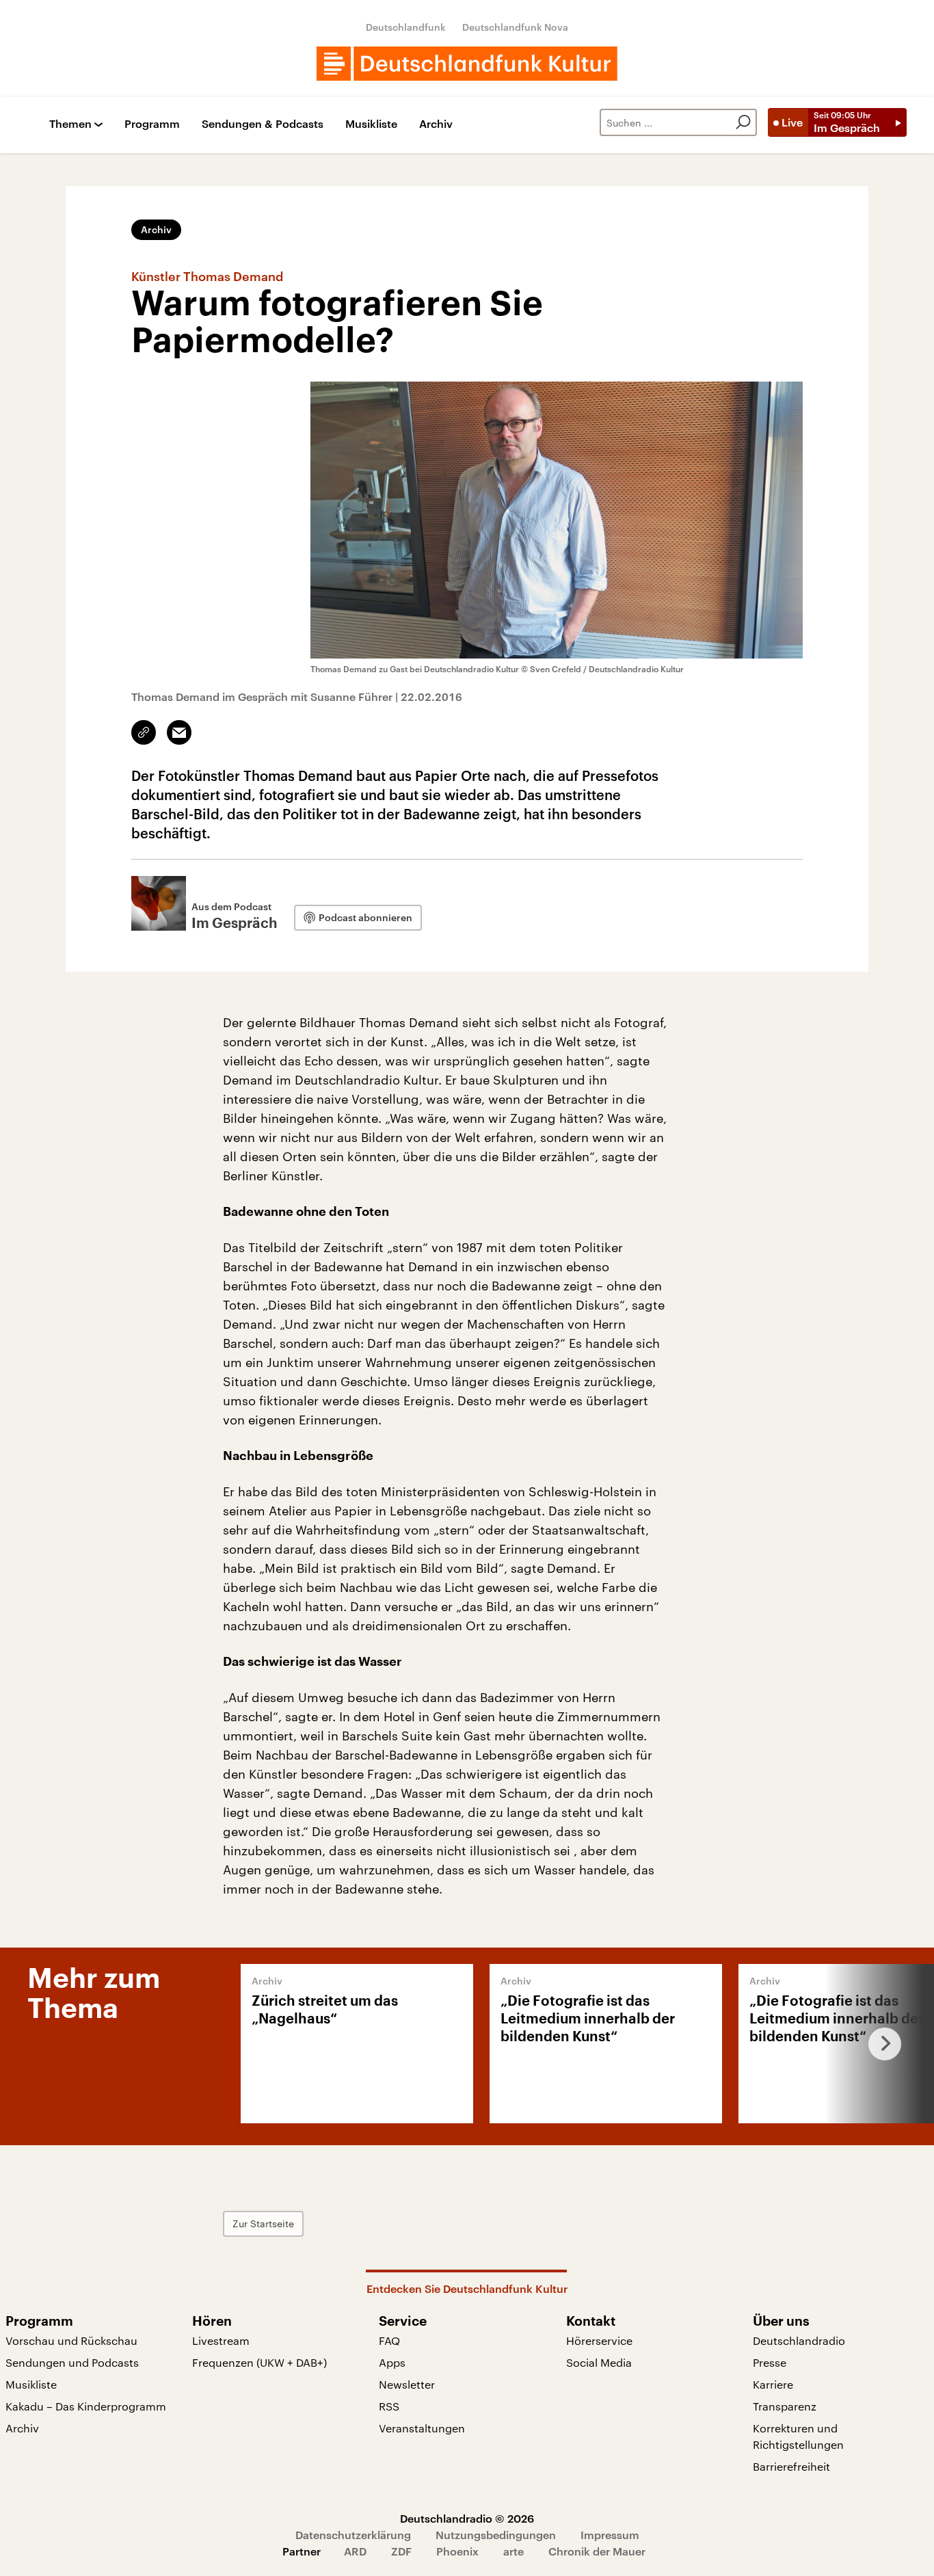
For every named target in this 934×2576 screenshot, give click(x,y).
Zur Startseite (263, 2223)
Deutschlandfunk (406, 27)
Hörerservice (599, 2340)
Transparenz (785, 2406)
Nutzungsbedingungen (496, 2535)
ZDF (401, 2551)
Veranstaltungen (422, 2428)
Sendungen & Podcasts (263, 124)
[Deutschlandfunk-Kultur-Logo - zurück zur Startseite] (467, 64)
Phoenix (457, 2551)
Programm (152, 124)
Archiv (436, 124)
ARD (355, 2551)
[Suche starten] (743, 122)
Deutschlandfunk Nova (515, 27)
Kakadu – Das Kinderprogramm (86, 2406)
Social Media (599, 2362)
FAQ (389, 2340)
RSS (389, 2406)
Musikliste (371, 124)
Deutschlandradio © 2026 (467, 2518)
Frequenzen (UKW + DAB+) (259, 2362)
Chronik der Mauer (597, 2551)
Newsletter (407, 2384)
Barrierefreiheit (791, 2466)
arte (513, 2551)
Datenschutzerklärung (353, 2535)
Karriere (773, 2384)
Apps (392, 2362)
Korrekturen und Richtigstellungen (798, 2436)
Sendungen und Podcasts (72, 2362)
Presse (770, 2362)
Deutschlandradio (799, 2340)
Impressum (610, 2535)
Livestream (221, 2340)
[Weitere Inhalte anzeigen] (879, 2044)
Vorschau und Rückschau (71, 2340)
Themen (70, 124)
